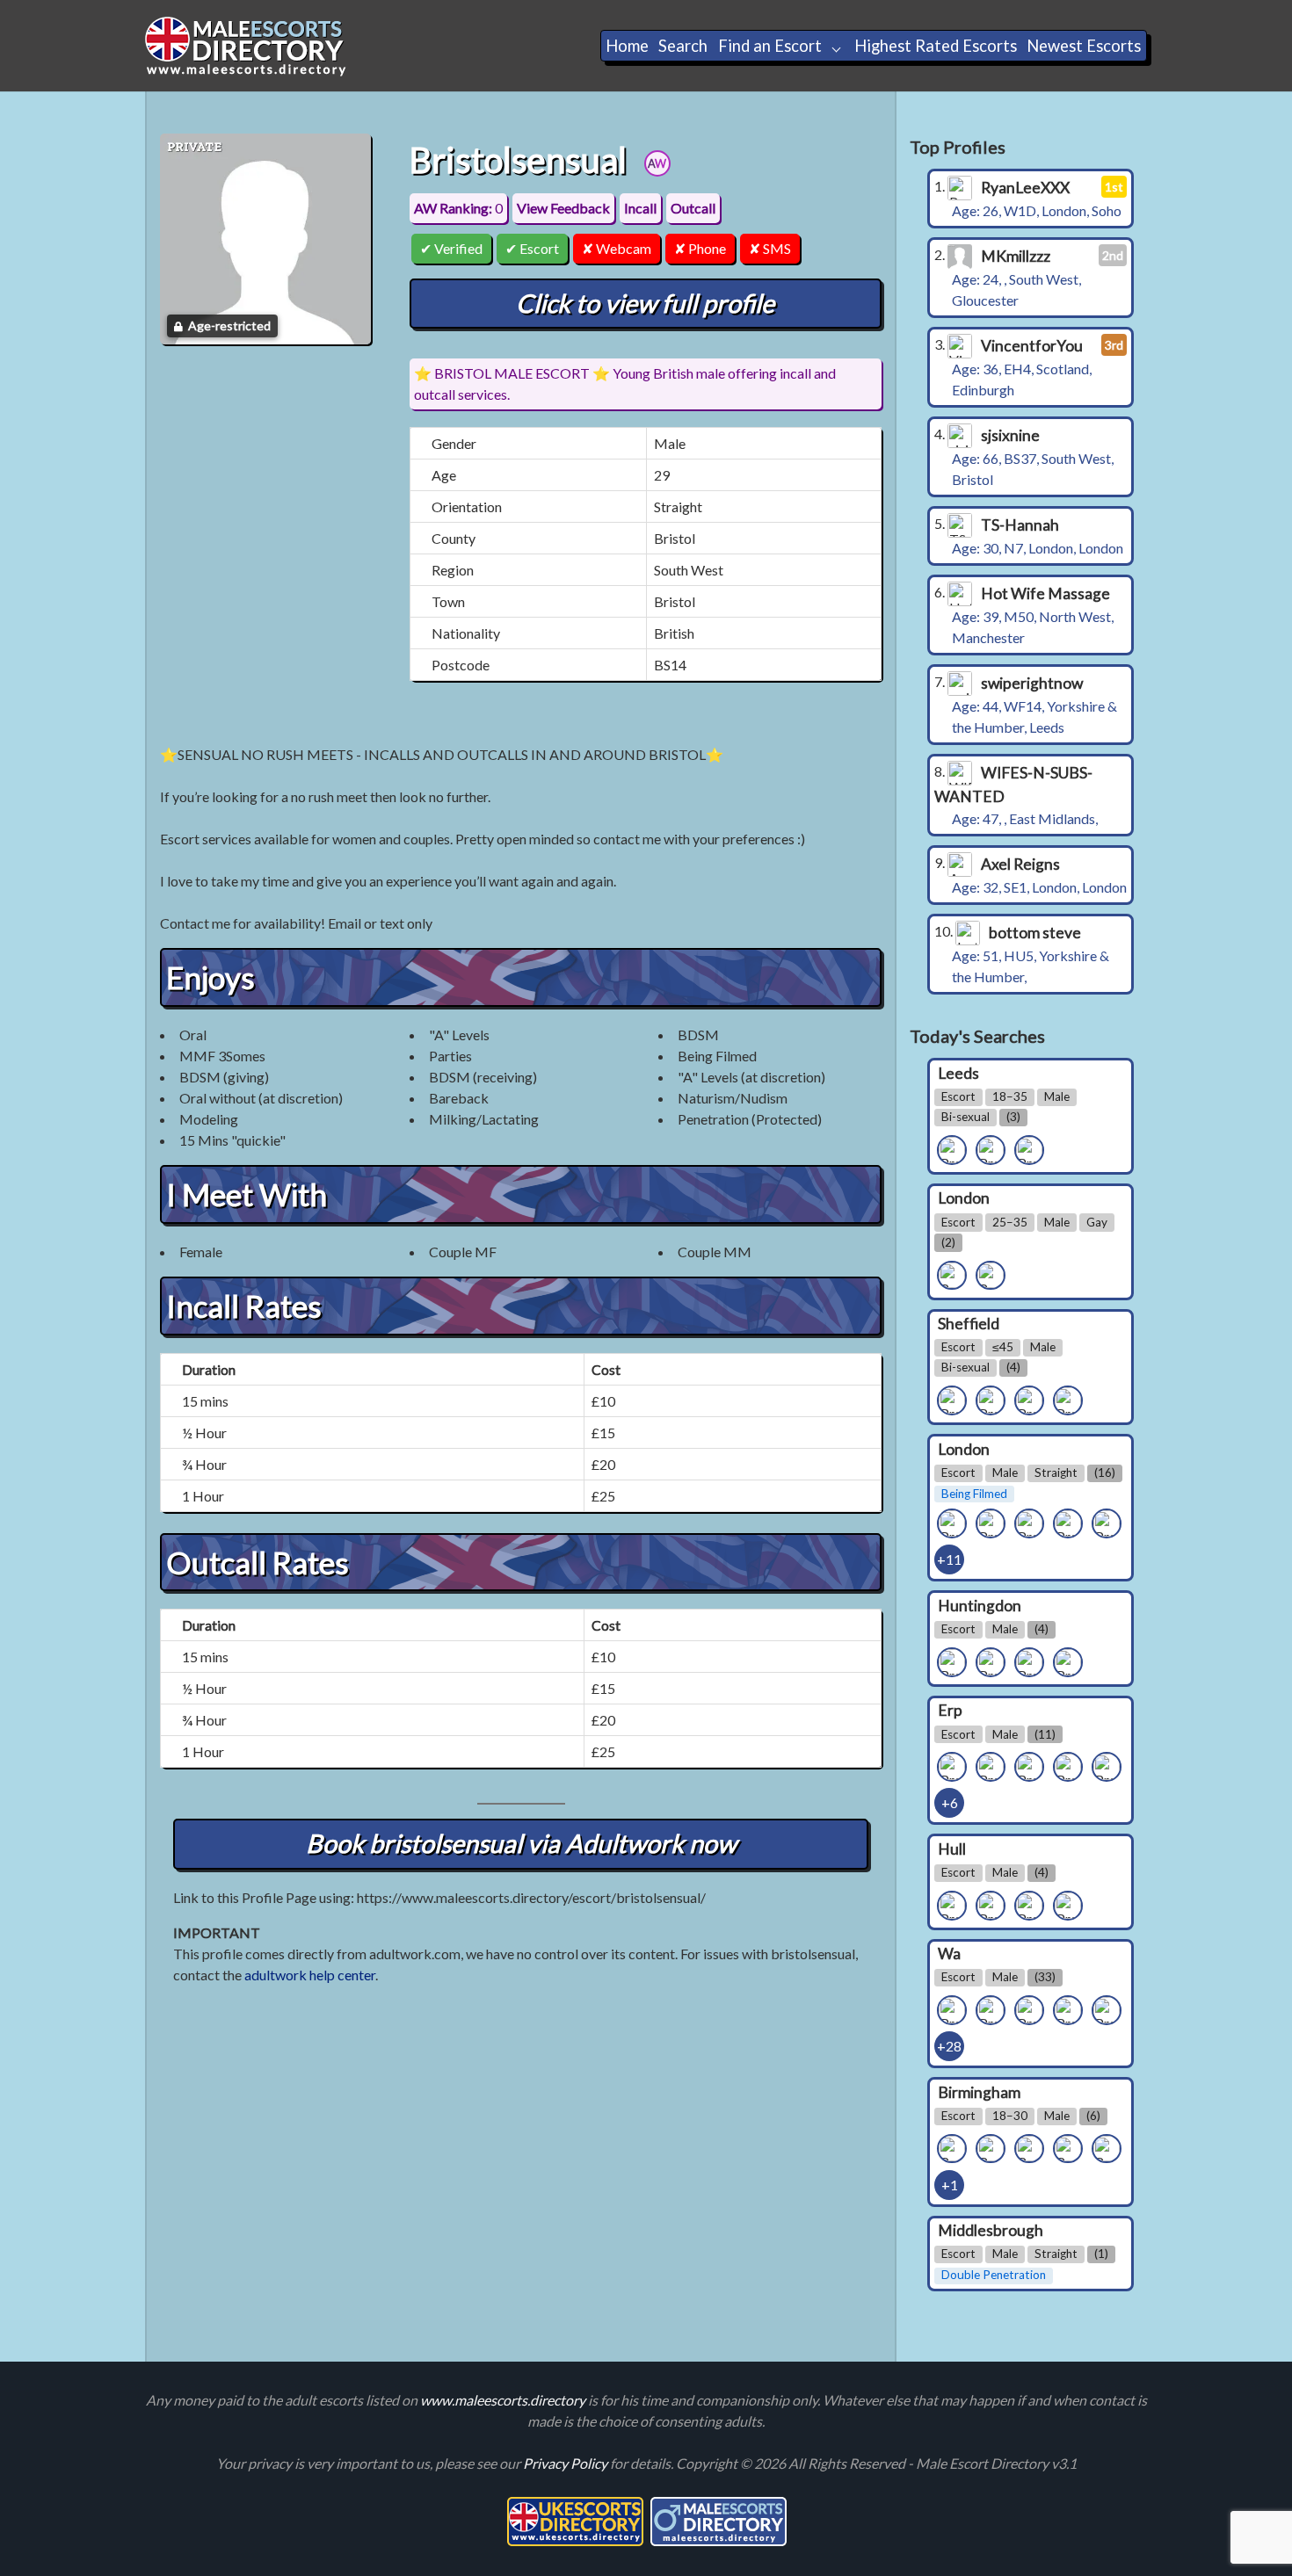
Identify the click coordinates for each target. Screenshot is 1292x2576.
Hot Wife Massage (1045, 593)
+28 (949, 2046)
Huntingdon (980, 1605)
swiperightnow (1032, 683)
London (964, 1198)
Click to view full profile (645, 303)
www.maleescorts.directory (504, 2400)
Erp (950, 1710)
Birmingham (979, 2091)
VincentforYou (1032, 346)
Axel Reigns (1020, 864)
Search (683, 46)
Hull (952, 1848)
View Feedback (563, 208)
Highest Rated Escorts (936, 46)
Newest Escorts (1084, 46)
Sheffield (969, 1324)
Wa (949, 1954)
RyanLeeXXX (1025, 188)
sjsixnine (1010, 435)
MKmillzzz (1016, 256)
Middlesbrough (991, 2230)
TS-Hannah (1020, 525)
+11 (949, 1559)
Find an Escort (770, 46)
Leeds (958, 1072)
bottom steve (1035, 933)
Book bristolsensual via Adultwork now (521, 1843)
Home (627, 46)
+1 (950, 2185)
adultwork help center (310, 1975)
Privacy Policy (566, 2463)
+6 (950, 1802)
